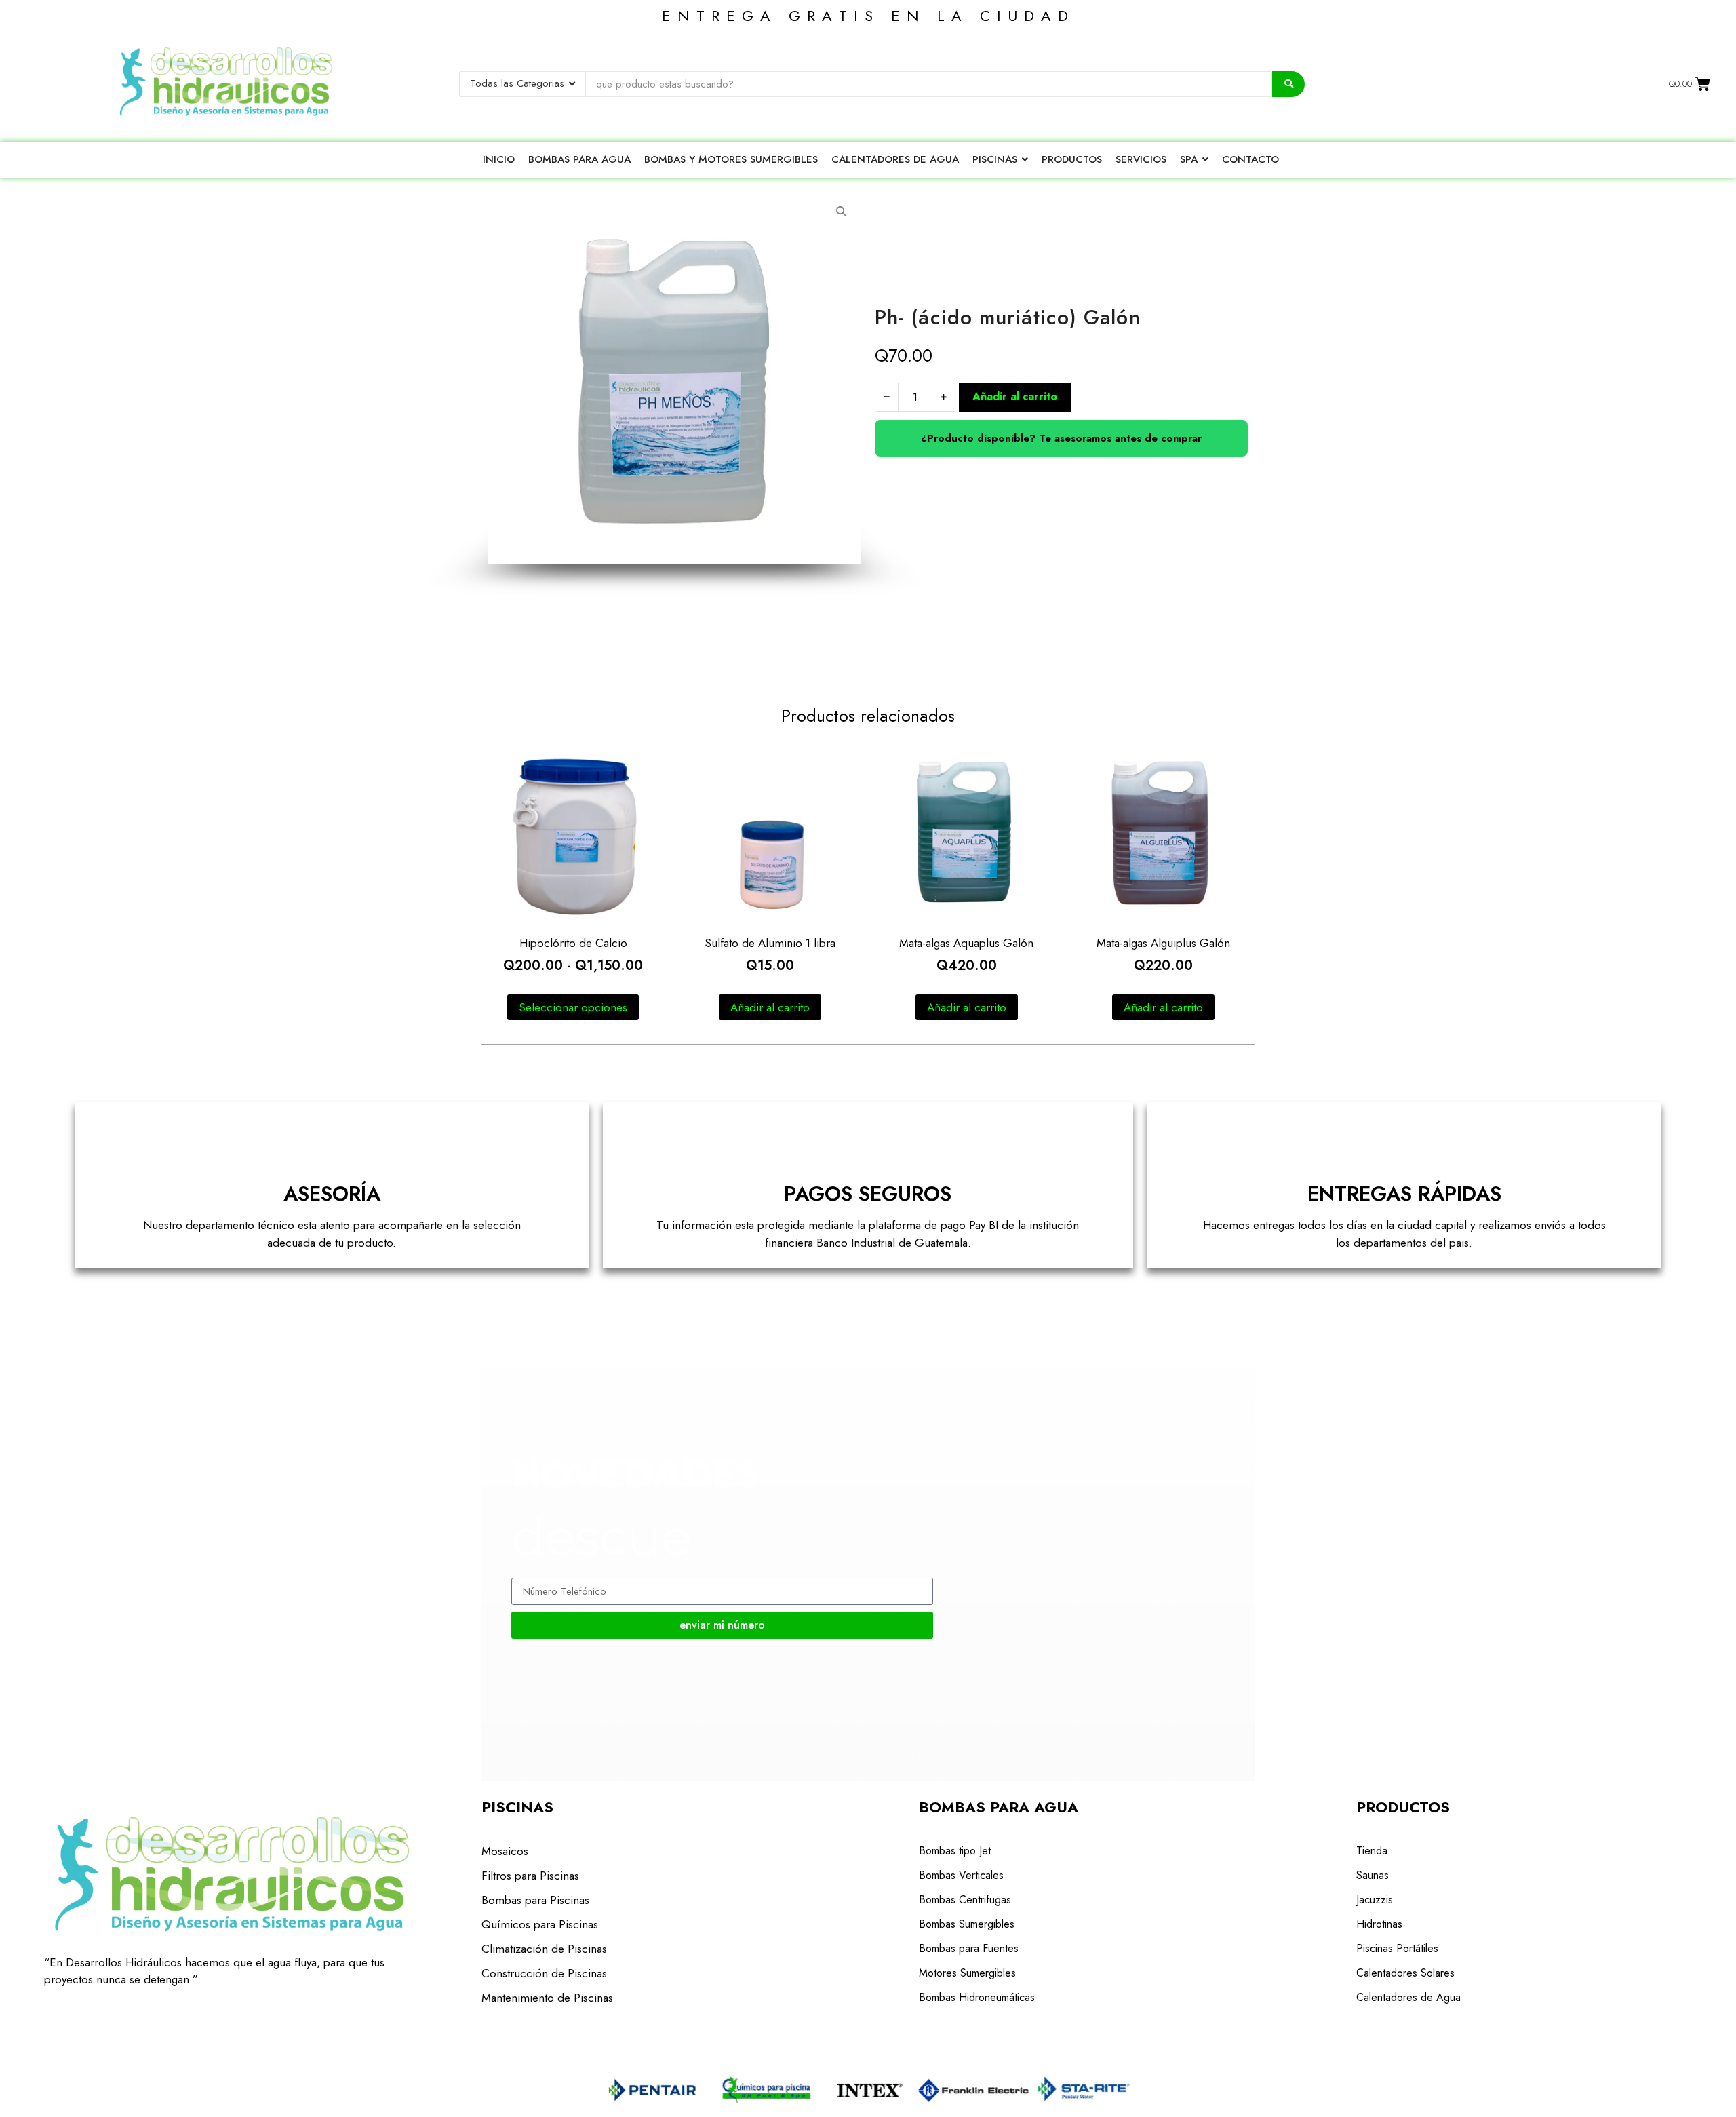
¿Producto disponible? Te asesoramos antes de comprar (1061, 438)
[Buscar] (1288, 84)
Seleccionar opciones (573, 1007)
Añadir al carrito (1015, 396)
